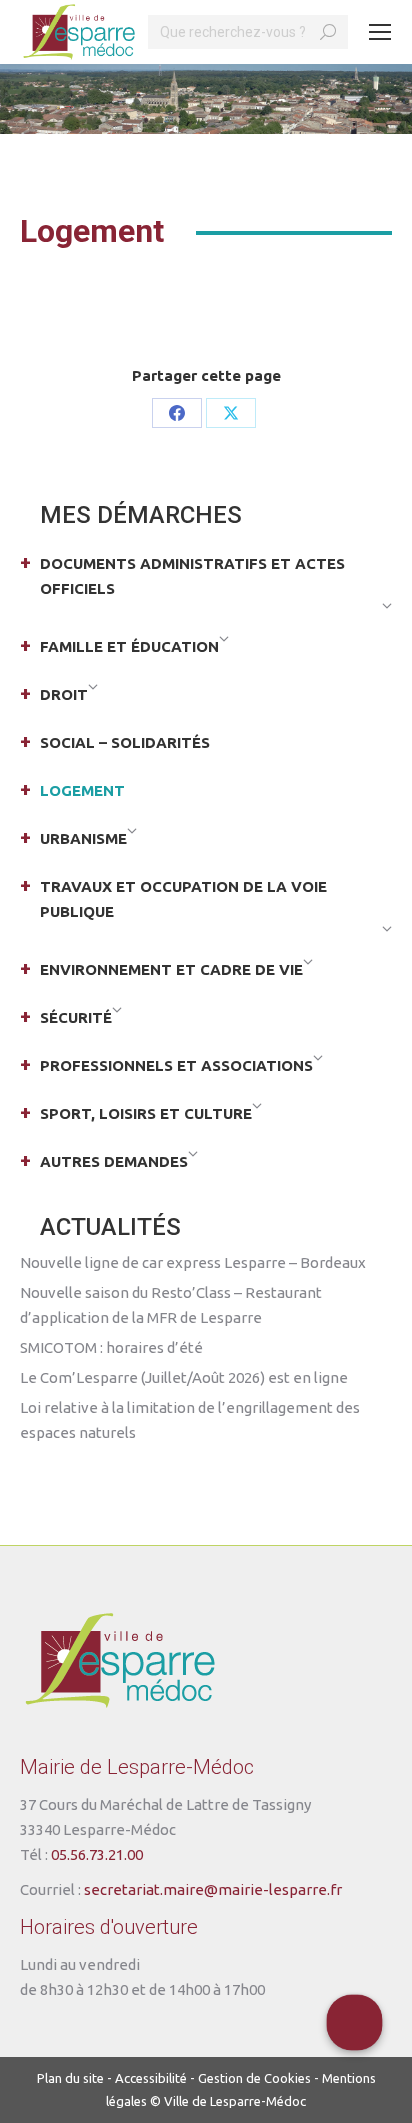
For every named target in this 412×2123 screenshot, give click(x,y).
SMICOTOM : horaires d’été (111, 1347)
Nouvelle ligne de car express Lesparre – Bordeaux (193, 1262)
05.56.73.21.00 (97, 1854)
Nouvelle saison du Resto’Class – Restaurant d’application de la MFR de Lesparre (171, 1305)
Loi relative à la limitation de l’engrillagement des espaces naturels (190, 1420)
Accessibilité (151, 2078)
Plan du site (70, 2078)
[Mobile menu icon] (380, 32)
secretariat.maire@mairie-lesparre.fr (213, 1889)
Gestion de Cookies (254, 2078)
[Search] (328, 32)
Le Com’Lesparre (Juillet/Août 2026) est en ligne (184, 1377)
